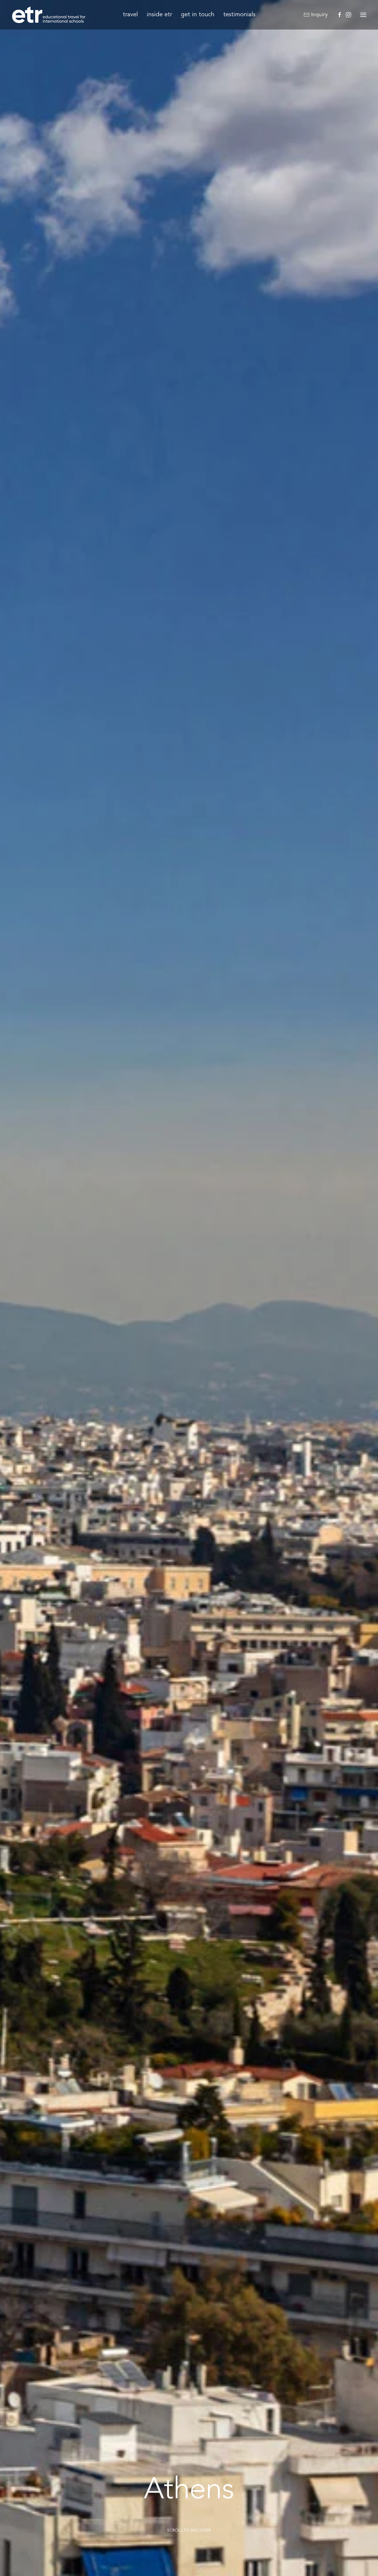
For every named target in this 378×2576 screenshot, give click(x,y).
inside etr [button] (159, 15)
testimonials (239, 15)
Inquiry (319, 15)
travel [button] (130, 15)
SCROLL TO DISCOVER (189, 2531)
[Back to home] (49, 15)
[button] (363, 15)
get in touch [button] (198, 15)
